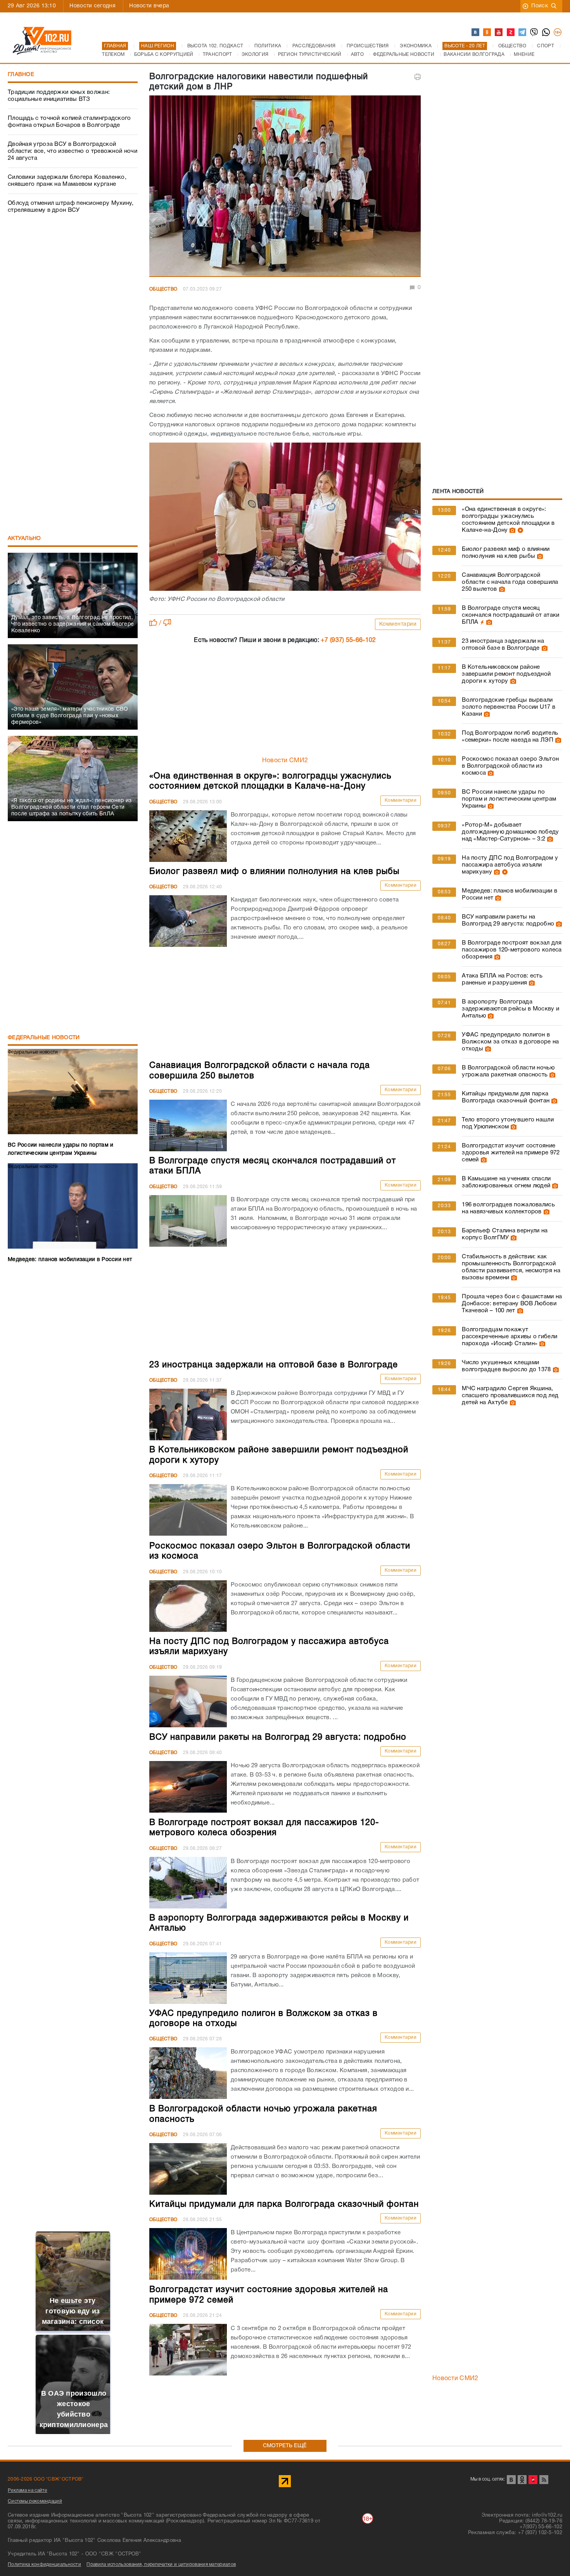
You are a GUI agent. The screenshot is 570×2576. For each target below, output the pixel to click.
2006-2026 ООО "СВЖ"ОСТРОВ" (46, 2479)
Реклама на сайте (28, 2490)
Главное (21, 75)
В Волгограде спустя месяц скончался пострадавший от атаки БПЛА (510, 615)
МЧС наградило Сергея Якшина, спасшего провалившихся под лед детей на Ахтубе (510, 1396)
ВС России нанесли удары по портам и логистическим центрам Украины (509, 799)
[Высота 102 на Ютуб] (499, 33)
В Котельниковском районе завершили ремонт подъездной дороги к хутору (506, 674)
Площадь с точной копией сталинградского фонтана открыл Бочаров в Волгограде (69, 122)
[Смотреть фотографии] (511, 530)
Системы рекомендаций (35, 2501)
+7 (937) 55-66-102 (348, 640)
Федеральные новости (44, 1038)
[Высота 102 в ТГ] (523, 33)
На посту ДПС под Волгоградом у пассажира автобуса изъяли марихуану (510, 865)
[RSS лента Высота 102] (544, 2480)
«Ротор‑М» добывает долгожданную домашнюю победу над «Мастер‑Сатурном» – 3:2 (510, 832)
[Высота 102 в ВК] (476, 33)
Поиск (540, 6)
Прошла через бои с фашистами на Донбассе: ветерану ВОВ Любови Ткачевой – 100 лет (512, 1304)
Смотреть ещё (285, 2446)
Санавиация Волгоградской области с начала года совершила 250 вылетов (510, 582)
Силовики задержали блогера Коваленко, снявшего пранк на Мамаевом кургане (67, 181)
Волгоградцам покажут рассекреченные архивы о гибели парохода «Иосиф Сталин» (510, 1337)
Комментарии (398, 624)
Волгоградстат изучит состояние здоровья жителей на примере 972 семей (511, 1153)
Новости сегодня (92, 6)
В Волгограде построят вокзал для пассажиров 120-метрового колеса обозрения (512, 950)
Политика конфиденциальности (44, 2565)
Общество (163, 289)
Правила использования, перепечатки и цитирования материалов (161, 2565)
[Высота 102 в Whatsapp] (546, 33)
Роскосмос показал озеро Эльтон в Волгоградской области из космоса (510, 766)
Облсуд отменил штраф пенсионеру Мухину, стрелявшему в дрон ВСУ (71, 207)
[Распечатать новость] (418, 77)
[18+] (558, 33)
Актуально (24, 539)
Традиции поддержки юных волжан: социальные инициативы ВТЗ (59, 96)
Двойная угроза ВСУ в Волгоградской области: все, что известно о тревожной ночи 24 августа (73, 151)
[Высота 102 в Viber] (534, 33)
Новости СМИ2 (285, 761)
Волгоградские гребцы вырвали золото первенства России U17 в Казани (509, 707)
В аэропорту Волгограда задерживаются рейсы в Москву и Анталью (510, 1009)
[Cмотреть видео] (519, 530)
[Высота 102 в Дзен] (511, 33)
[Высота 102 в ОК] (487, 33)
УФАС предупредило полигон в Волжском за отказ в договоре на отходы (510, 1042)
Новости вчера (149, 6)
